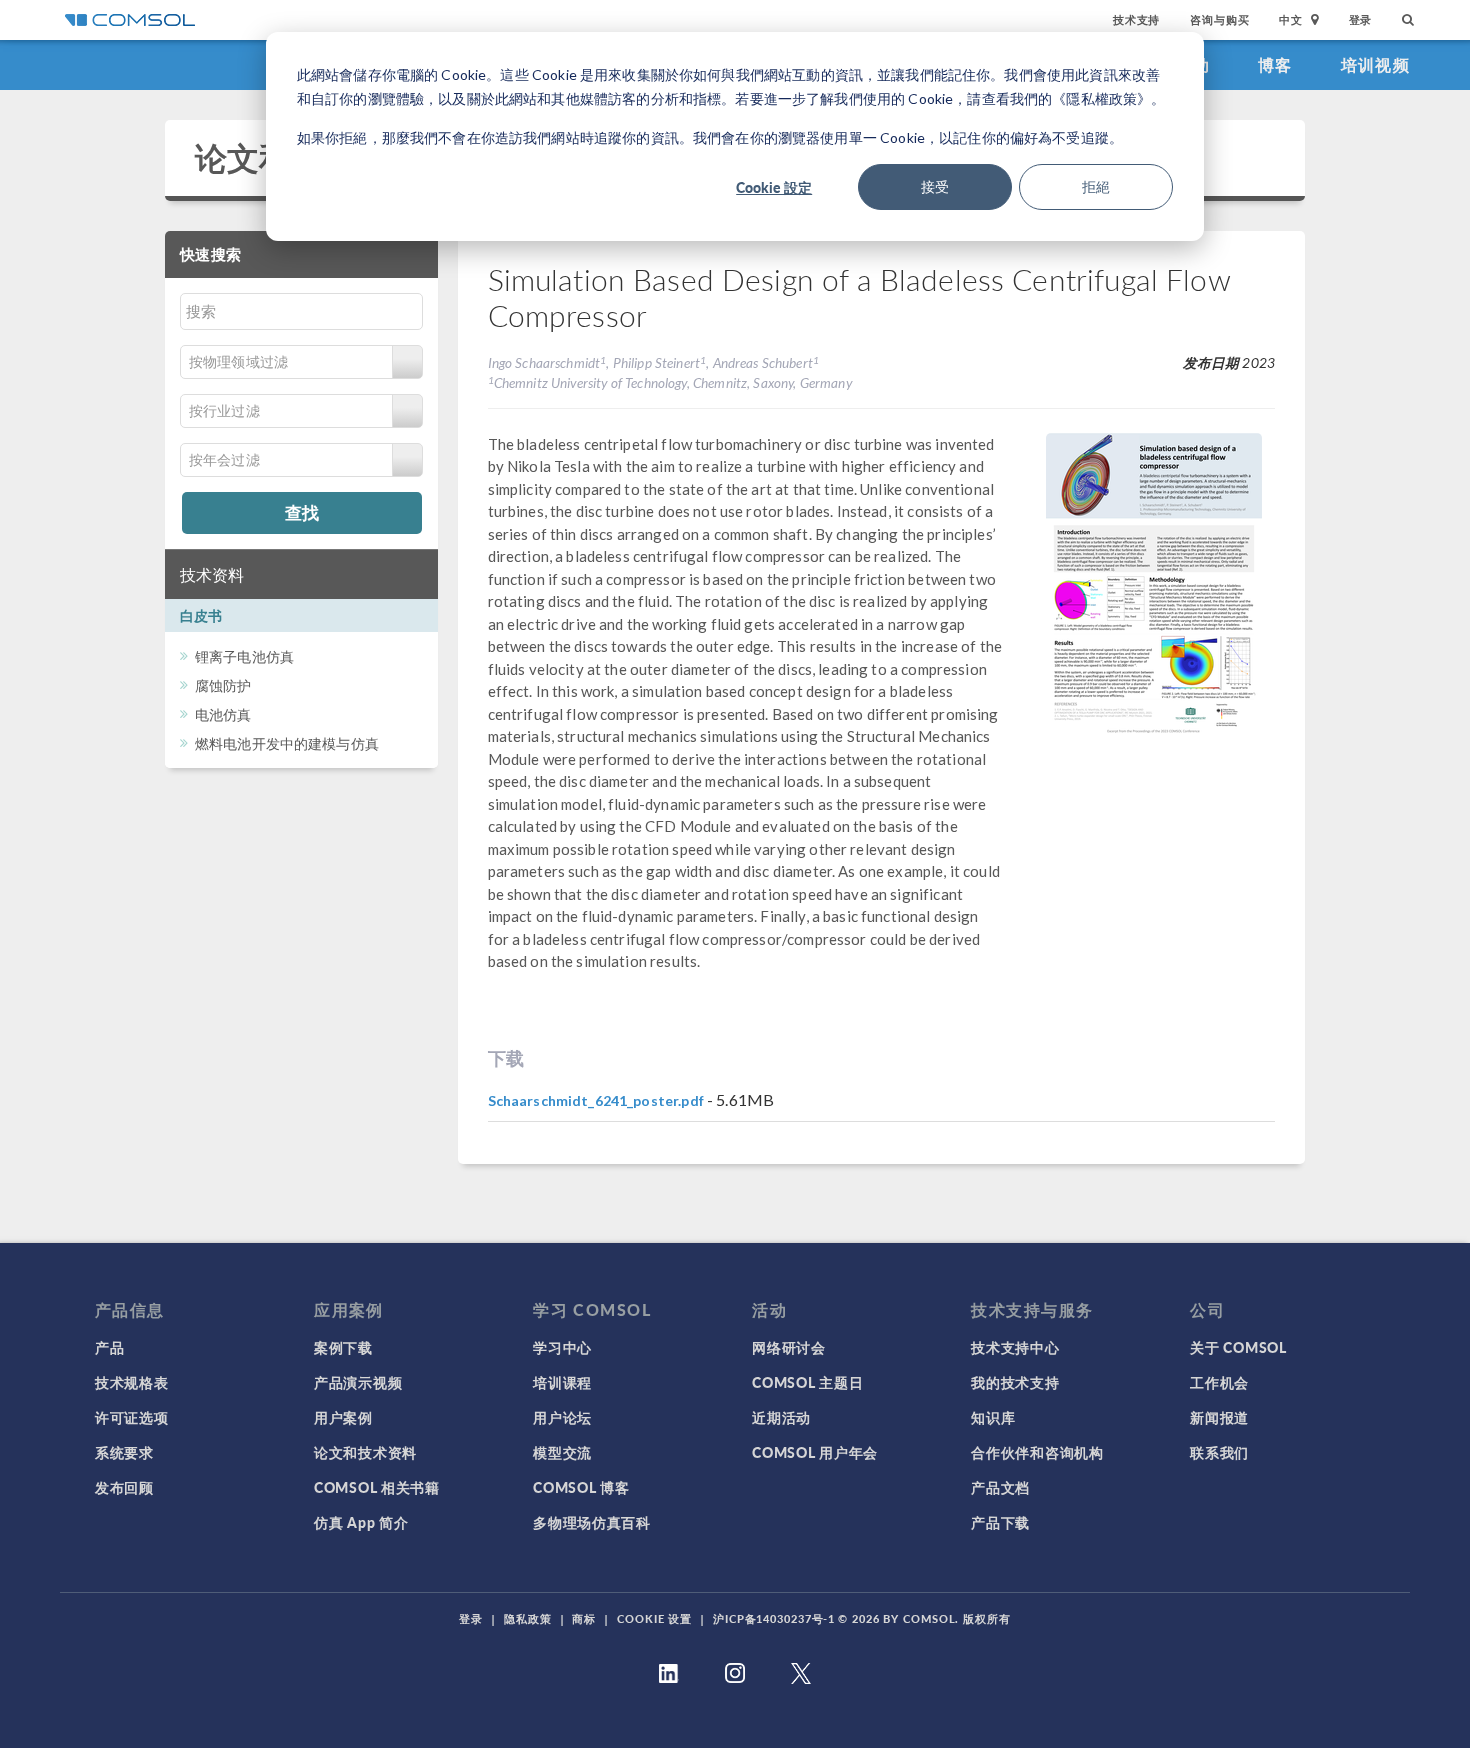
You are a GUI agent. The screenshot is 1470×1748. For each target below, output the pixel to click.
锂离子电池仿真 (244, 656)
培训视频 (1375, 64)
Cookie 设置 (654, 1618)
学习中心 (562, 1347)
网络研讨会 (789, 1347)
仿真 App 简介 (361, 1522)
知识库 (993, 1417)
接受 (935, 186)
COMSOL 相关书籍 (377, 1487)
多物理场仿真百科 (592, 1522)
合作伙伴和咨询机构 (1037, 1452)
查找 (302, 512)
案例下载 (343, 1347)
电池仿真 (223, 714)
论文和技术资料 (365, 1452)
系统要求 (124, 1452)
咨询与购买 (1219, 19)
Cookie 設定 (774, 187)
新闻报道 (1219, 1417)
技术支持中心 (1015, 1347)
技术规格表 (132, 1382)
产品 (109, 1347)
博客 (1275, 64)
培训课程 (562, 1382)
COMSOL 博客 (581, 1487)
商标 (584, 1618)
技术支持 (1136, 19)
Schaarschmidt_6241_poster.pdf (596, 1100)
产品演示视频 (358, 1382)
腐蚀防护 (223, 685)
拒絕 (1096, 186)
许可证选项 (132, 1417)
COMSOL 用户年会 (815, 1452)
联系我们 (1219, 1452)
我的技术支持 (1015, 1382)
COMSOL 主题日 (807, 1382)
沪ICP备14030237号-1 (774, 1618)
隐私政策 (528, 1618)
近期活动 (781, 1417)
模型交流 (562, 1452)
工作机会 (1219, 1382)
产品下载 (1000, 1522)
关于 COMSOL (1238, 1347)
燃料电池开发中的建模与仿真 (287, 743)
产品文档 (1000, 1487)
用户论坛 (562, 1417)
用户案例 (343, 1417)
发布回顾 (124, 1487)
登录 (1361, 19)
